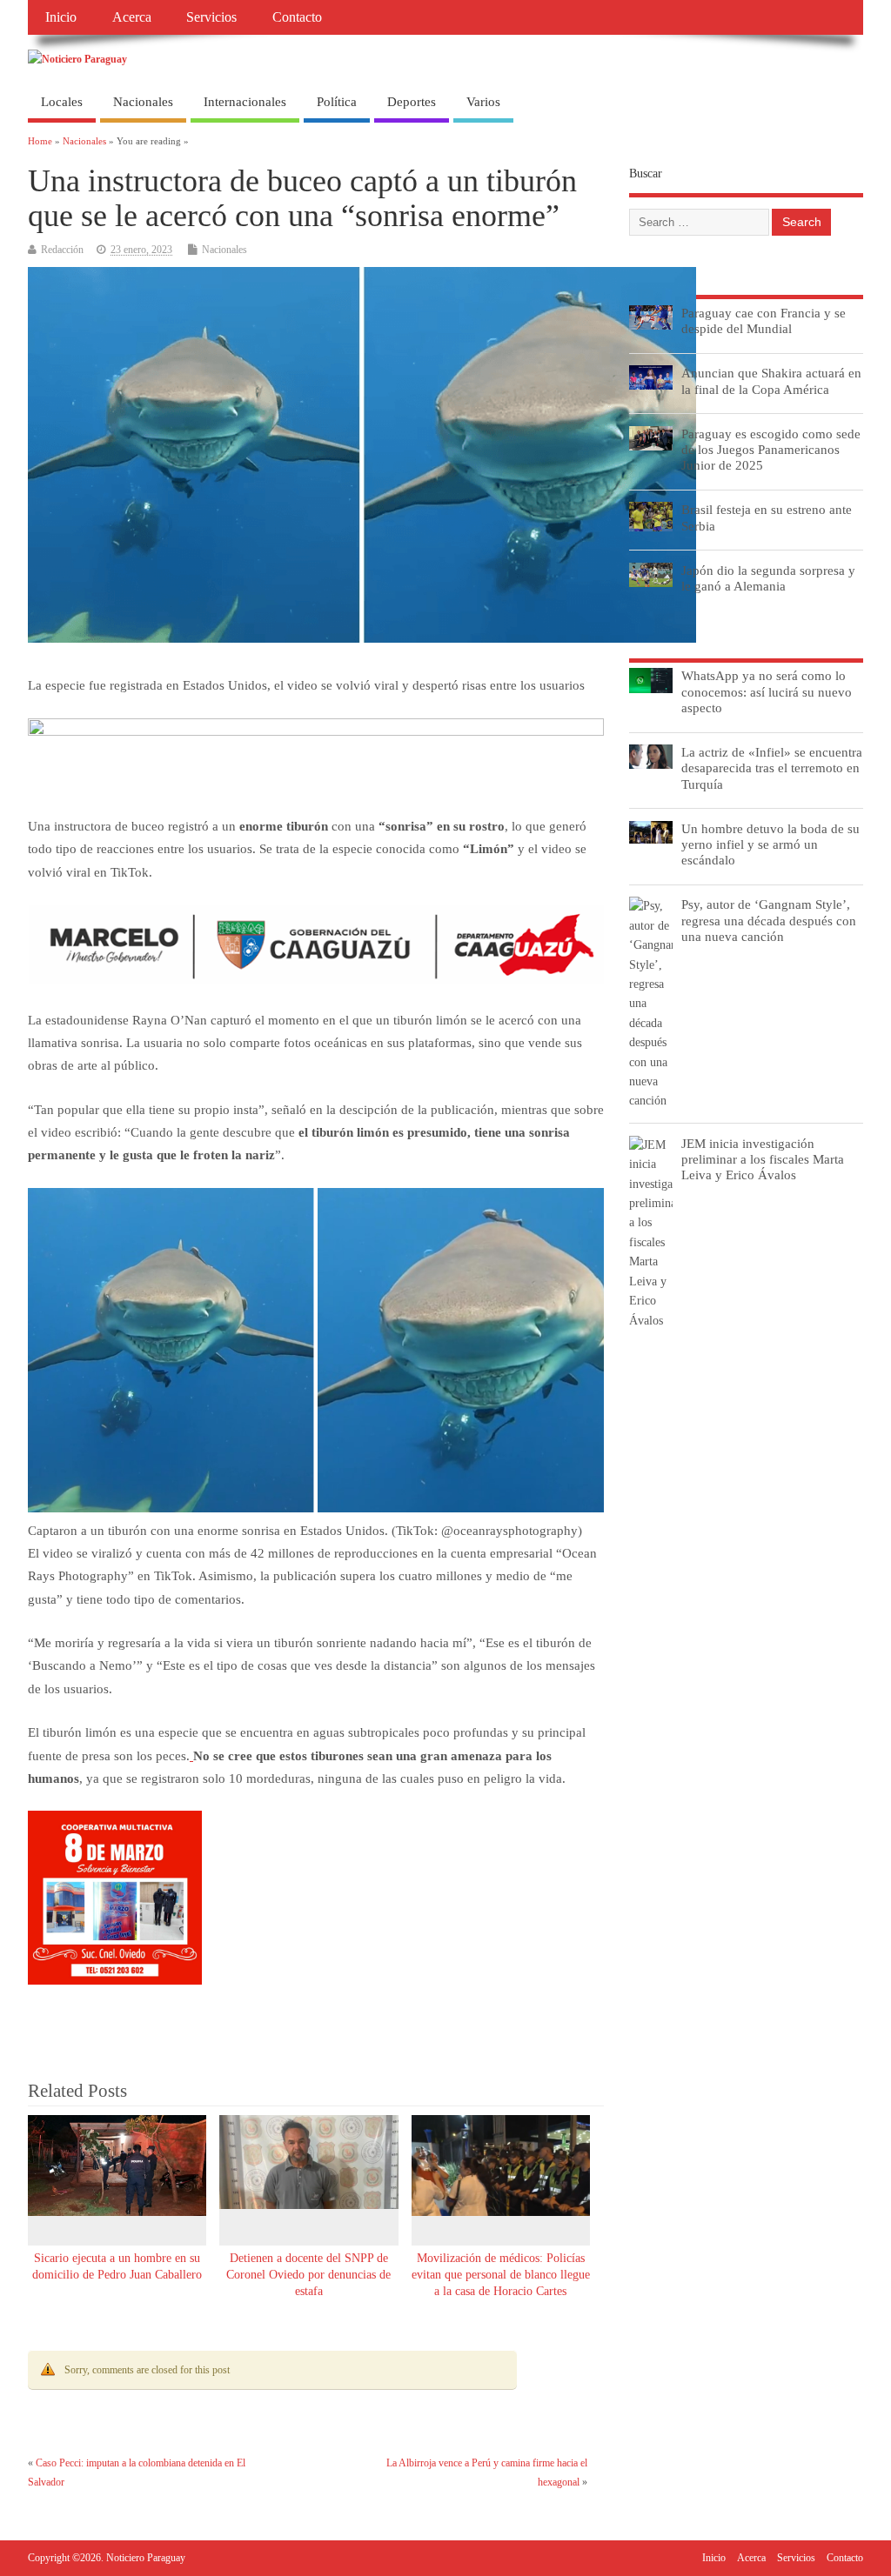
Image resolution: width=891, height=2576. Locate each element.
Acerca (132, 17)
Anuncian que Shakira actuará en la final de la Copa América (771, 380)
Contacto (297, 17)
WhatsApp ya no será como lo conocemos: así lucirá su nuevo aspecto (767, 691)
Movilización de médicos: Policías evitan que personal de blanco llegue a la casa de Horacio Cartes (501, 2275)
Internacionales (245, 102)
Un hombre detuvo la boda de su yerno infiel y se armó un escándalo (770, 844)
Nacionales (143, 102)
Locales (62, 102)
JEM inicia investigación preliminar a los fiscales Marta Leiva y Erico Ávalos (763, 1159)
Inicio (61, 17)
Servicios (211, 17)
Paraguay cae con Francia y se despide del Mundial (764, 320)
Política (337, 102)
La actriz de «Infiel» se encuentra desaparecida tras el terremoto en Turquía (772, 767)
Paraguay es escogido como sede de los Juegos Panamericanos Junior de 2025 (771, 449)
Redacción (62, 250)
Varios (483, 102)
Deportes (412, 102)
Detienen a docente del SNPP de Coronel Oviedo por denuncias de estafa (308, 2275)
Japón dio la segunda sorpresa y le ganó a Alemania (768, 578)
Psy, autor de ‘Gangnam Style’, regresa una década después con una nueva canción (769, 920)
